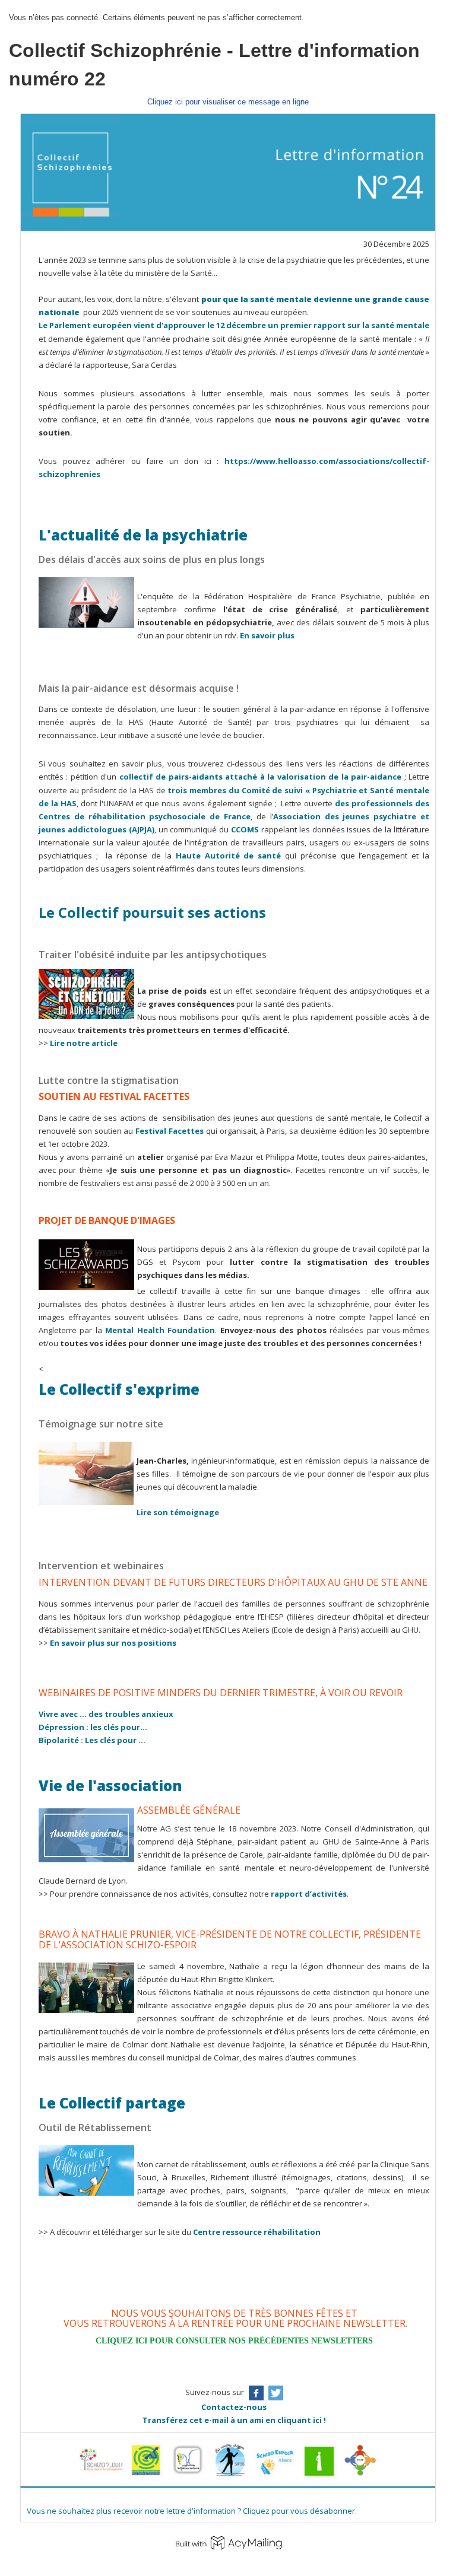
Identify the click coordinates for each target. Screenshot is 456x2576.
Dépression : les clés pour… (93, 1727)
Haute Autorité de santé (228, 856)
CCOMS (245, 829)
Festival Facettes (168, 1131)
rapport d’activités (309, 1894)
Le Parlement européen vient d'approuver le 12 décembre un (159, 325)
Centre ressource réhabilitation (257, 2232)
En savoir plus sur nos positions (113, 1643)
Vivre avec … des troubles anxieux (106, 1714)
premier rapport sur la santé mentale (355, 325)
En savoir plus (268, 635)
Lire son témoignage (178, 1512)
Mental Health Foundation (160, 1330)
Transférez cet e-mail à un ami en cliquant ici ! (234, 2420)
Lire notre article (84, 1043)
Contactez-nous (234, 2407)
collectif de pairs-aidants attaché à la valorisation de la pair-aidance (260, 777)
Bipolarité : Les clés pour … (92, 1740)
